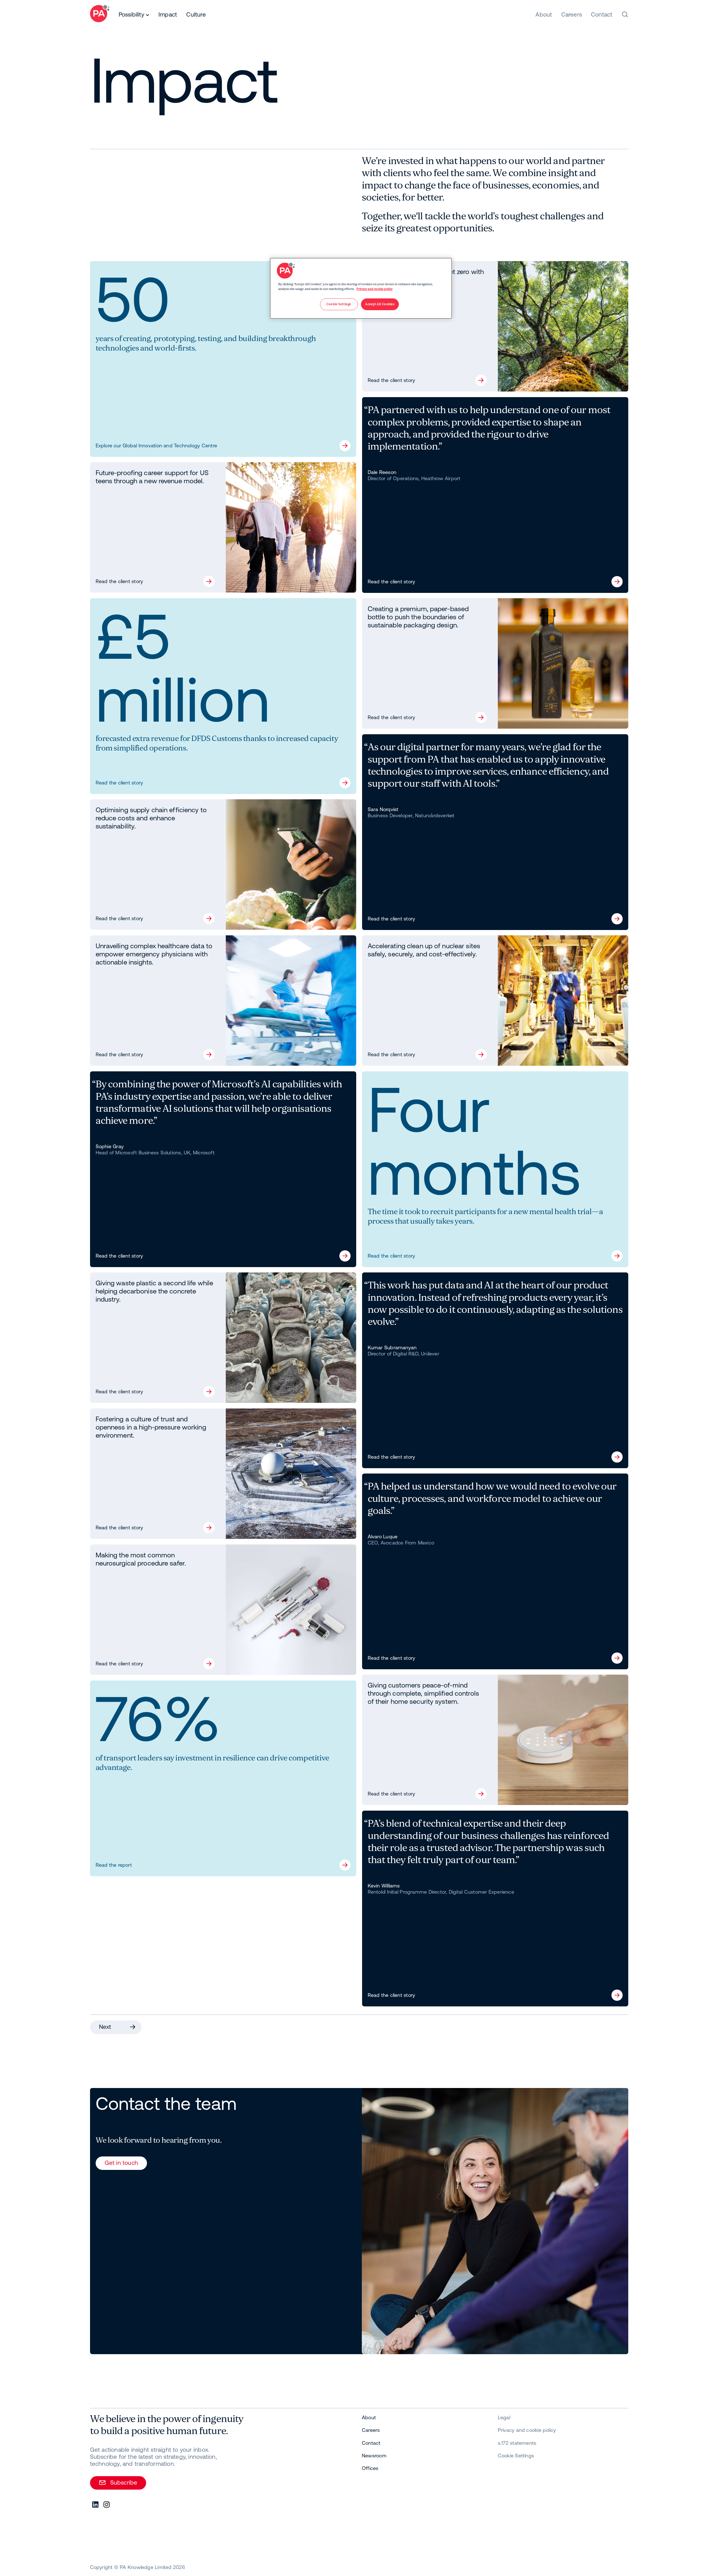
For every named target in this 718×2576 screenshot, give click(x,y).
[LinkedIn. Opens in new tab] (96, 2505)
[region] (361, 288)
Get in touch (121, 2163)
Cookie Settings (516, 2456)
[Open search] (625, 14)
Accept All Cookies (380, 304)
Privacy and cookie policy (375, 289)
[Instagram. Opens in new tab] (107, 2505)
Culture (196, 14)
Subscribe (124, 2482)
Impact (168, 14)
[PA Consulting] (100, 14)
